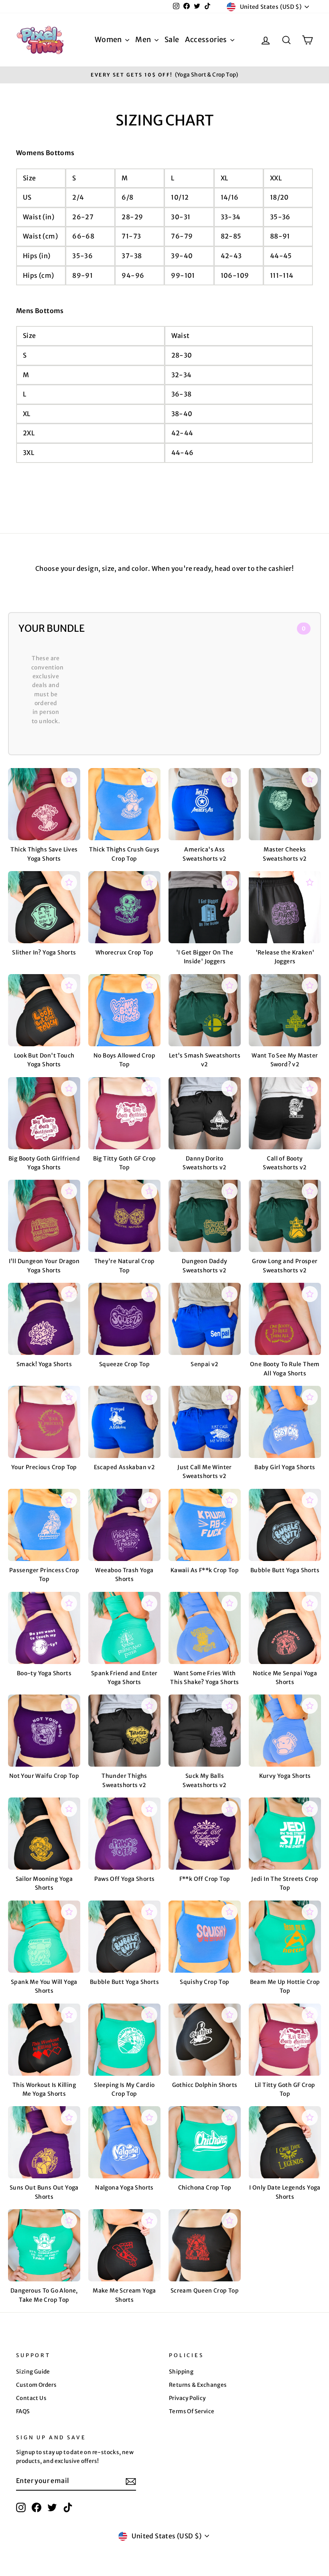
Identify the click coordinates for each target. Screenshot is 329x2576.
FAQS (23, 2411)
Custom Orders (36, 2385)
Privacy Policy (187, 2398)
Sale (172, 39)
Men (144, 39)
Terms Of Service (192, 2411)
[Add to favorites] (69, 779)
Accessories (207, 39)
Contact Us (31, 2398)
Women (109, 39)
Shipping (181, 2372)
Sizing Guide (33, 2372)
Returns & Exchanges (198, 2385)
